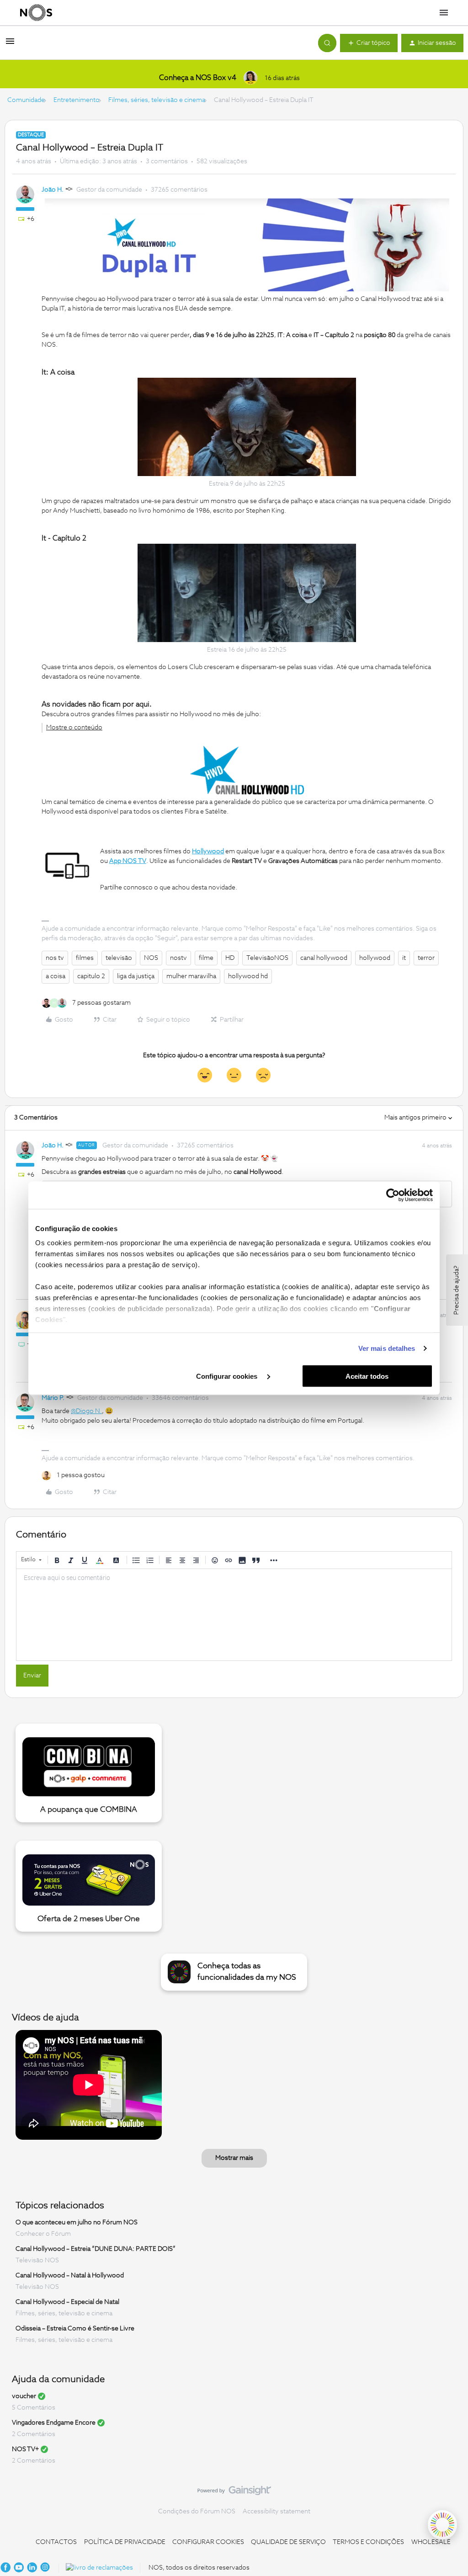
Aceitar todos (367, 1376)
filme (206, 958)
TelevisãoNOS (267, 958)
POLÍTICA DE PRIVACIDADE (125, 2542)
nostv (178, 958)
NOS (151, 958)
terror (426, 958)
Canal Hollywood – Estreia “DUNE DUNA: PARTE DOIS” (96, 2249)
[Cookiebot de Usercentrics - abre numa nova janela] (393, 1195)
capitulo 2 (91, 976)
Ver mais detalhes (387, 1348)
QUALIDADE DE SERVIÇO (288, 2542)
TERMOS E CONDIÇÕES (368, 2542)
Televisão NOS (37, 2260)
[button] (10, 45)
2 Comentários (34, 2434)
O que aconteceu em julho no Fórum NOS (77, 2223)
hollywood (375, 958)
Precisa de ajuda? (457, 1290)
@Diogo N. (86, 1411)
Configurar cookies (228, 1376)
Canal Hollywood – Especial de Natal (67, 2302)
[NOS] (36, 13)
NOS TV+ (25, 2449)
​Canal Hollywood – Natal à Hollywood (70, 2276)
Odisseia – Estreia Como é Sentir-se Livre (75, 2329)
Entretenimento (77, 100)
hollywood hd (248, 976)
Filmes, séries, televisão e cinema (157, 100)
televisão (119, 958)
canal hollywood (324, 958)
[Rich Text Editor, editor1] (234, 1615)
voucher (24, 2396)
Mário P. (53, 1398)
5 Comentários (34, 2408)
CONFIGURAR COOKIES (208, 2542)
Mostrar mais (234, 2158)
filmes (85, 958)
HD (230, 958)
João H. (53, 190)
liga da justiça (136, 976)
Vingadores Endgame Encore (54, 2423)
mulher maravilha (191, 976)
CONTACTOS (56, 2542)
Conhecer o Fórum (43, 2234)
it (404, 958)
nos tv (55, 958)
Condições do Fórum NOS (197, 2512)
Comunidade (26, 100)
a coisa (56, 976)
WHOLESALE (431, 2542)
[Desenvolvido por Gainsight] (234, 2493)
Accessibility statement (277, 2512)
